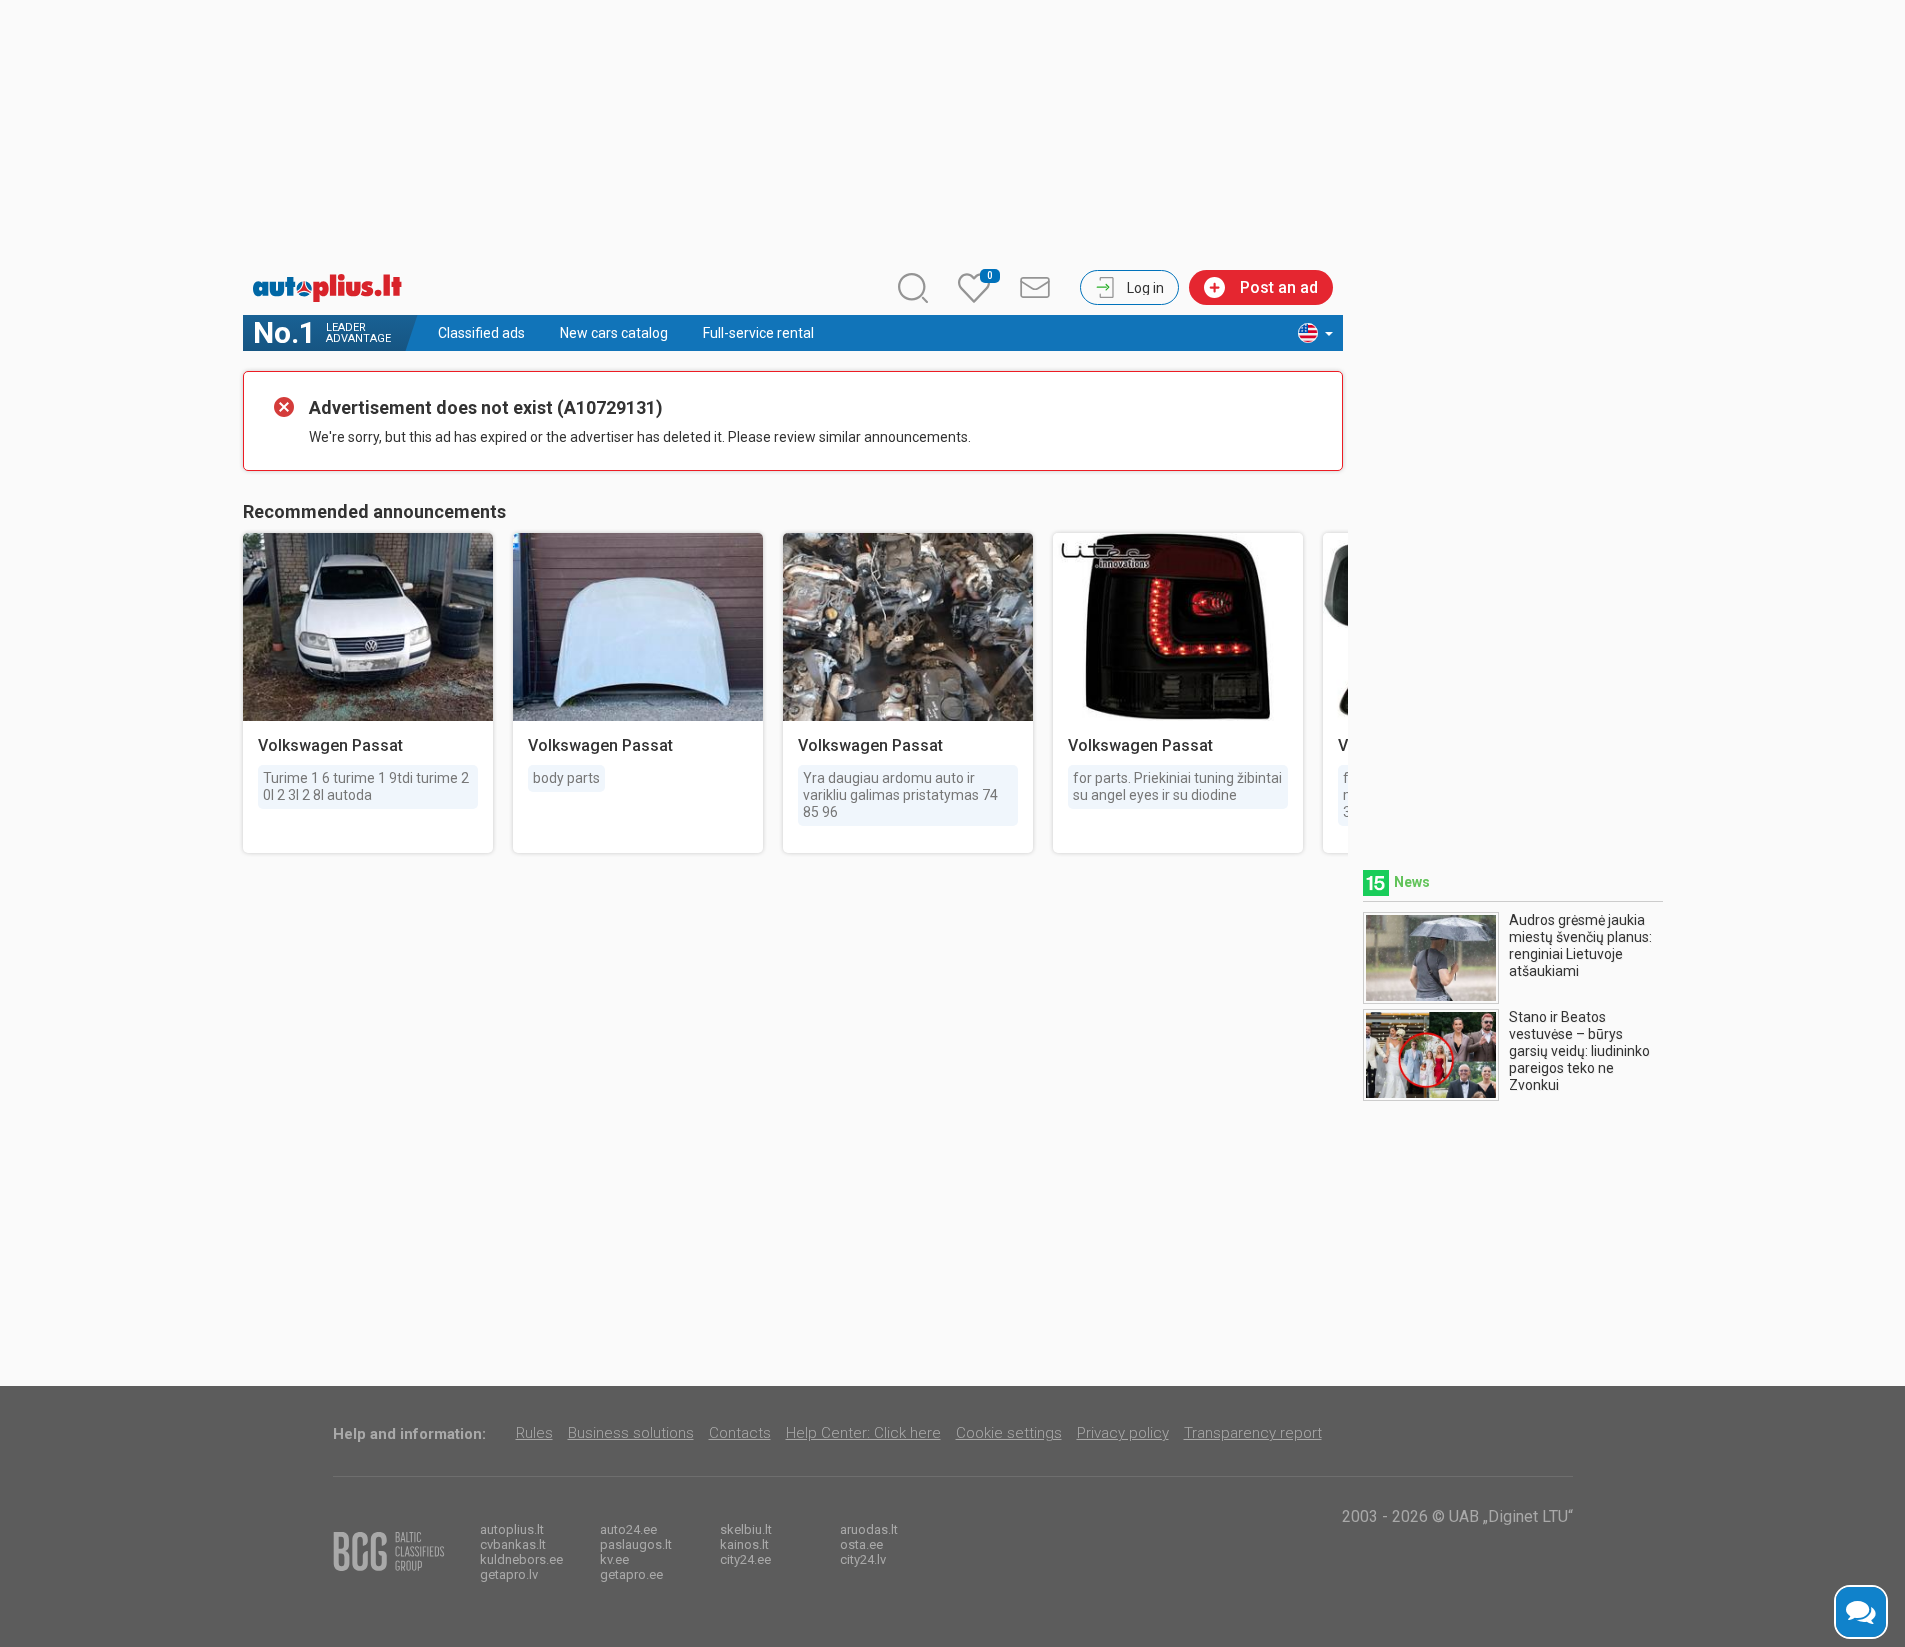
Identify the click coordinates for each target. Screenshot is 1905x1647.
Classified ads (481, 333)
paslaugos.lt (636, 1544)
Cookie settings (1009, 1433)
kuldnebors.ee (521, 1559)
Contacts (740, 1433)
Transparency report (1253, 1433)
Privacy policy (1123, 1433)
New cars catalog (614, 333)
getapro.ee (631, 1574)
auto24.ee (628, 1529)
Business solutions (631, 1433)
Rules (534, 1433)
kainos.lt (744, 1544)
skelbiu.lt (746, 1529)
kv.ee (614, 1559)
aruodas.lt (869, 1529)
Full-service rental (758, 333)
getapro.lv (509, 1574)
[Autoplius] (333, 288)
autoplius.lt (512, 1529)
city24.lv (863, 1559)
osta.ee (861, 1544)
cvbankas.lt (513, 1544)
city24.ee (745, 1559)
